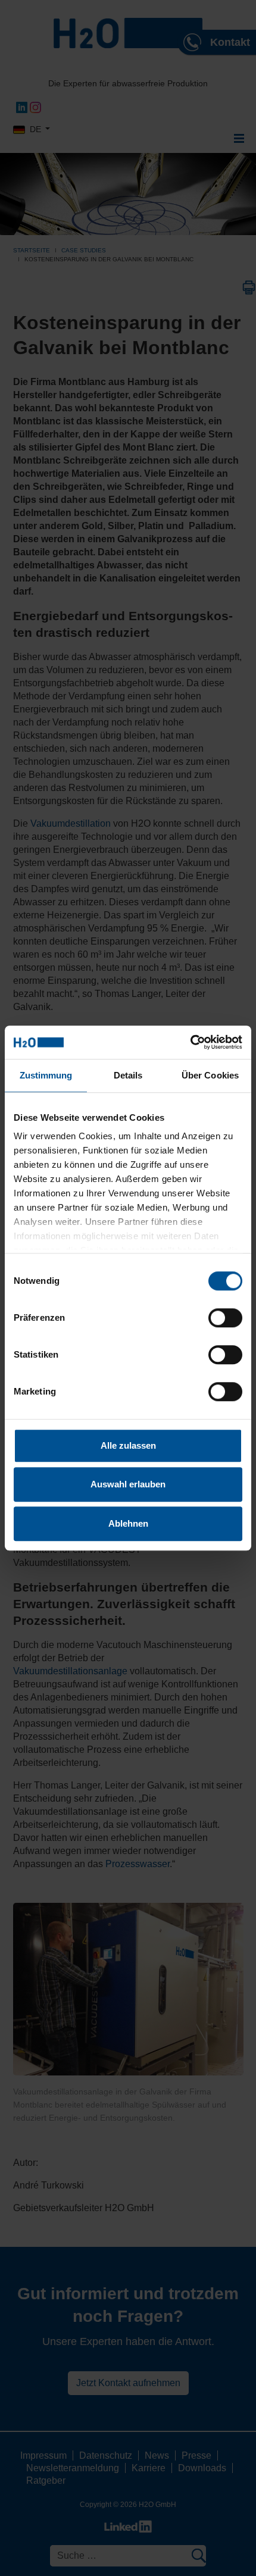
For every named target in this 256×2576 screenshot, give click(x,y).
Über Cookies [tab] (210, 1075)
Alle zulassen (128, 1445)
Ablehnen (128, 1523)
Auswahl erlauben (128, 1484)
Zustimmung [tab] (46, 1075)
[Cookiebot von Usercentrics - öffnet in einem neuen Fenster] (190, 1042)
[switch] (225, 1318)
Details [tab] (128, 1075)
